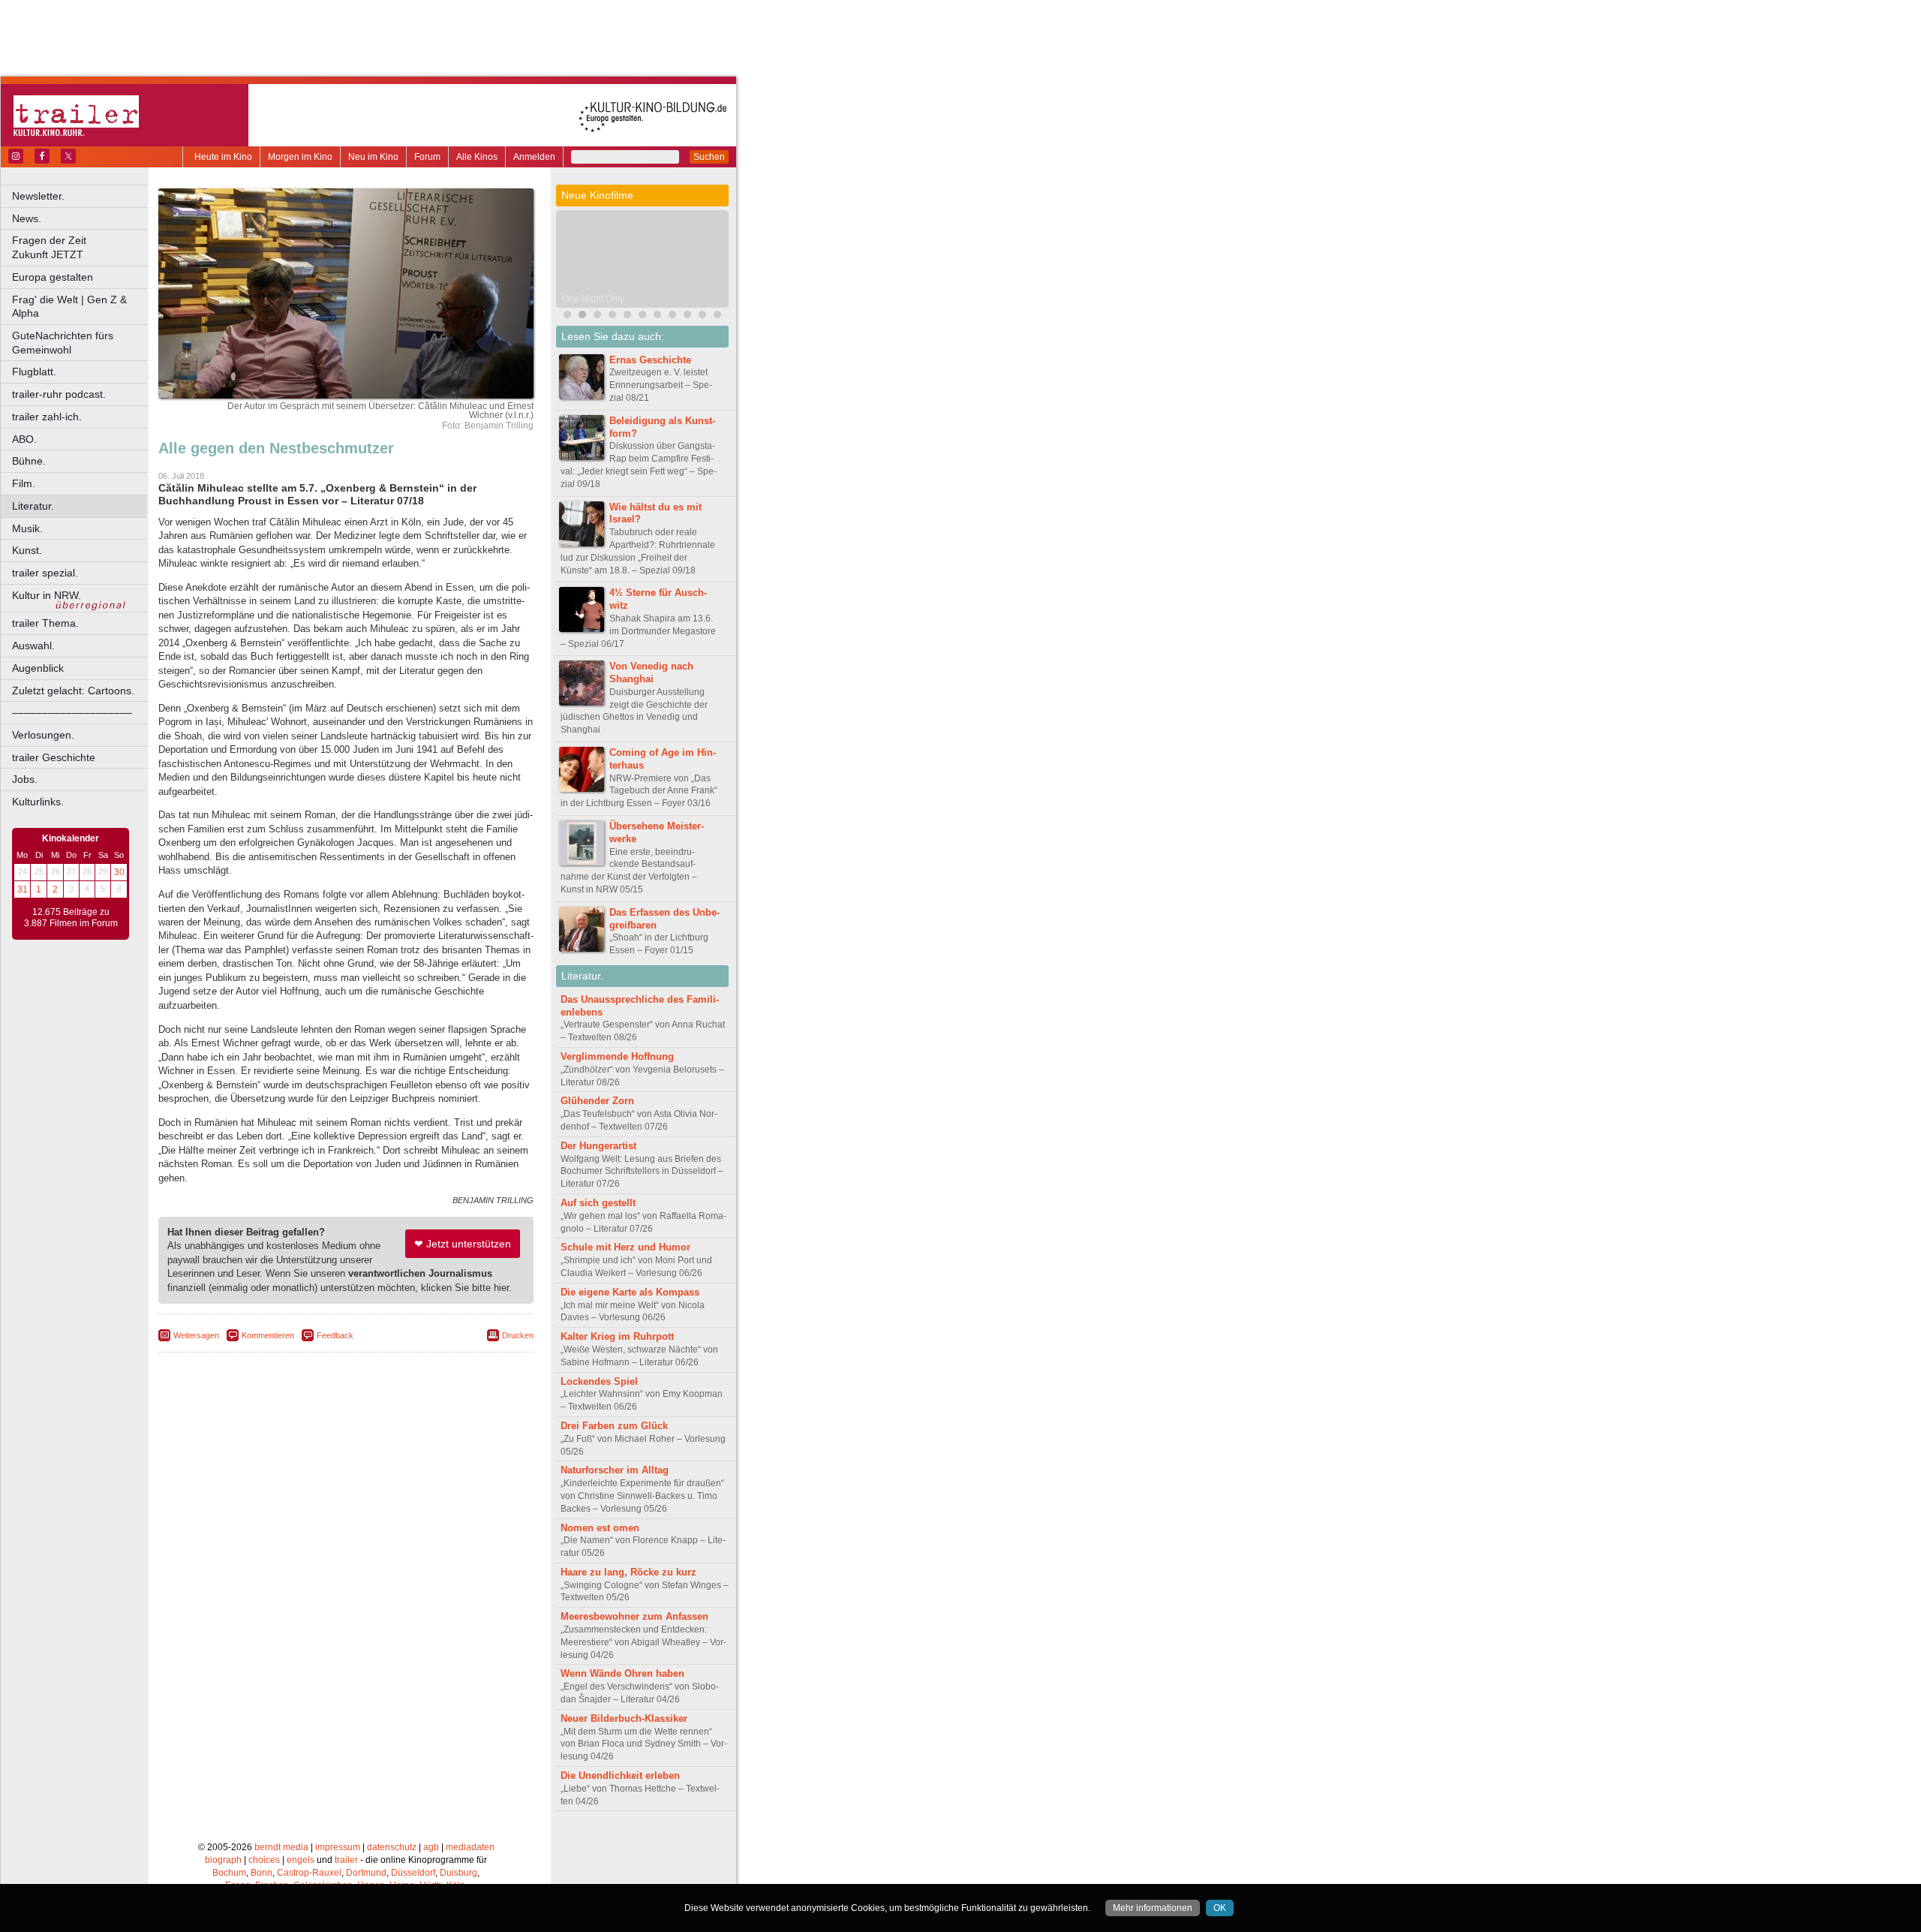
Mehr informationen (1153, 1908)
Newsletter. (38, 196)
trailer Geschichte (54, 757)
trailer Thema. (45, 623)
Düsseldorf (413, 1873)
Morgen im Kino (300, 157)
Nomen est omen (600, 1528)
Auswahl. (33, 646)
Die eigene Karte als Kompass (630, 1292)
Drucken (518, 1335)
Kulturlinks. (38, 802)
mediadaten (470, 1847)
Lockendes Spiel (599, 1381)
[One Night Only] (582, 316)
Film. (24, 483)
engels (301, 1860)
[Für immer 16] (687, 316)
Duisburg (458, 1873)
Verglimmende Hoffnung (617, 1056)
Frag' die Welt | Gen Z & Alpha (69, 307)
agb (431, 1847)
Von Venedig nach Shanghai (651, 673)
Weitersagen (196, 1335)
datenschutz (392, 1847)
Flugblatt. (34, 372)
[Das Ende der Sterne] (567, 316)
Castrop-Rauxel (309, 1873)
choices (264, 1860)
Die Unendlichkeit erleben (620, 1776)
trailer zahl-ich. (47, 417)
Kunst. (27, 550)
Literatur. (33, 506)
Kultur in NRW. (47, 595)
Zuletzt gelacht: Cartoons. (73, 691)
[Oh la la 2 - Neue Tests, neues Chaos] (597, 316)
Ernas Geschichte (650, 360)
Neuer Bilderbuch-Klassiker (624, 1718)
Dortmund (366, 1873)
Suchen (709, 157)
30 (119, 872)
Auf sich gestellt (598, 1203)
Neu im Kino (373, 157)
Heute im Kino (223, 157)
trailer (346, 1860)
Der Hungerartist (598, 1146)
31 (23, 889)
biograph (223, 1860)
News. (27, 218)
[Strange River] (717, 316)
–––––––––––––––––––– (72, 712)
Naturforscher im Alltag (615, 1470)
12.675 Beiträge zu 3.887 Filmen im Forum (71, 918)
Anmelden (534, 157)
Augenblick (38, 668)
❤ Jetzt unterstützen (463, 1244)
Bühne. (29, 461)
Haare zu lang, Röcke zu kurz (628, 1572)
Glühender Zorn (597, 1101)
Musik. (27, 528)
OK (1220, 1908)
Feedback (335, 1335)
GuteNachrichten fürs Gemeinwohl (63, 343)
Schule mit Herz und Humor (625, 1247)
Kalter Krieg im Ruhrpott (617, 1336)
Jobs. (25, 779)
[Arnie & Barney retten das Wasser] (702, 316)
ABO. (24, 439)
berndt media (281, 1847)
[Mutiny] (612, 316)
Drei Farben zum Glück (614, 1426)
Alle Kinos (477, 157)
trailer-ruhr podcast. (59, 394)
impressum (338, 1847)
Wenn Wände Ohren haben (622, 1673)
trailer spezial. (45, 573)
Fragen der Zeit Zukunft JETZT (81, 247)
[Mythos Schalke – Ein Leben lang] (642, 316)
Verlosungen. (43, 735)
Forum (427, 157)
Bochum (229, 1873)
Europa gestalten (53, 277)
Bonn (262, 1873)
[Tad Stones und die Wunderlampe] (627, 316)
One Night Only (593, 299)
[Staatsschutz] (672, 316)
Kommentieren (268, 1335)
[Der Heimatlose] (657, 316)
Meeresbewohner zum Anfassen (634, 1616)
